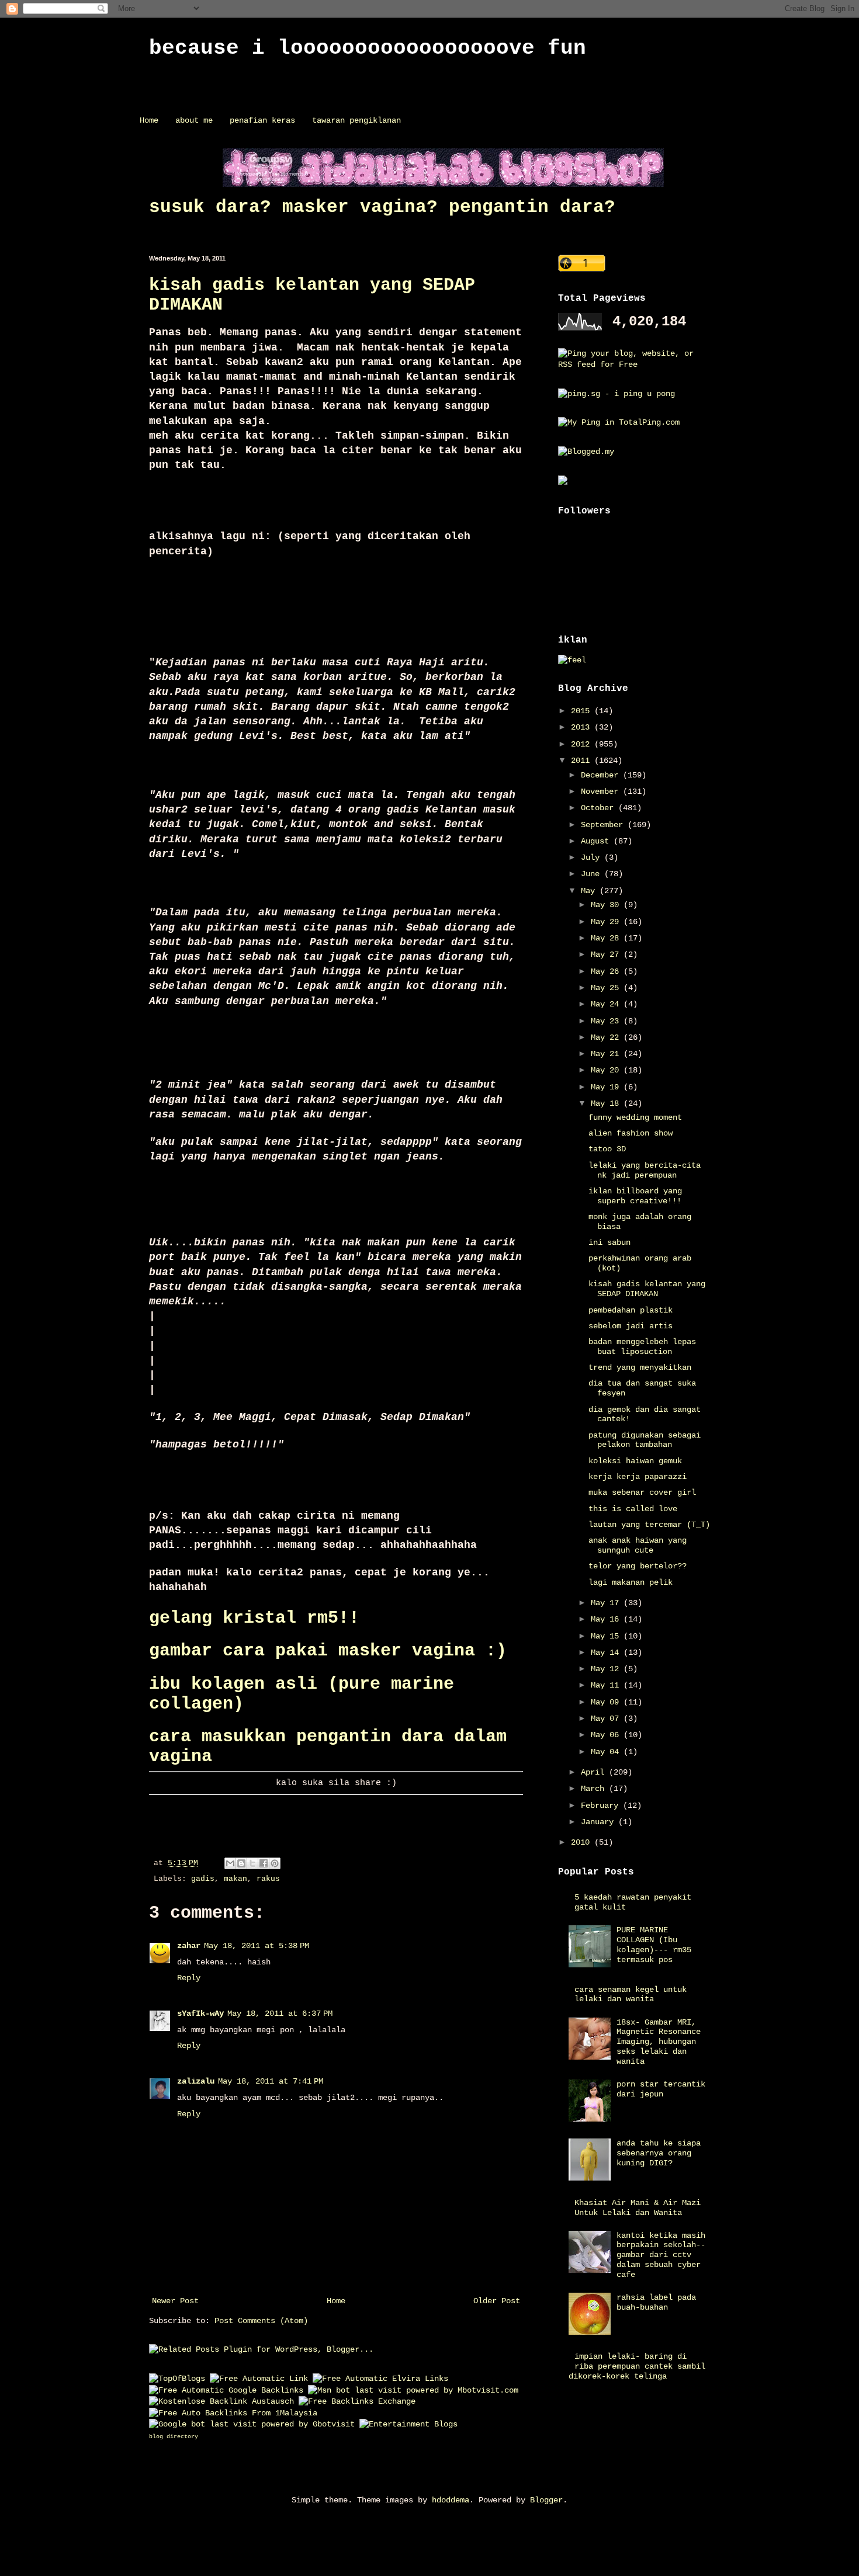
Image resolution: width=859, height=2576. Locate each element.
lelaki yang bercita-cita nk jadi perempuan (645, 1170)
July (593, 857)
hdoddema (451, 2500)
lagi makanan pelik (631, 1582)
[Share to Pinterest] (275, 1863)
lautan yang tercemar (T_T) (649, 1525)
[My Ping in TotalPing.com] (619, 422)
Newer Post (175, 2301)
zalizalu (196, 2081)
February (602, 1806)
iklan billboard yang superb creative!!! (635, 1196)
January (600, 1822)
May (590, 891)
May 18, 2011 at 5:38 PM (257, 1946)
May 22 (607, 1037)
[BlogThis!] (241, 1863)
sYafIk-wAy (200, 2013)
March (595, 1789)
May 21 (607, 1054)
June (593, 874)
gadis (203, 1879)
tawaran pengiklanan (356, 120)
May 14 (607, 1652)
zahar (189, 1946)
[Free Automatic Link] (259, 2379)
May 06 (607, 1735)
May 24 (607, 1004)
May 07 (607, 1719)
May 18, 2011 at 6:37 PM (280, 2013)
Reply (189, 1978)
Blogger (546, 2500)
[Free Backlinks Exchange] (357, 2401)
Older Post (497, 2301)
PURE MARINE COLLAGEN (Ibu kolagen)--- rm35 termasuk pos (654, 1945)
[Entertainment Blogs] (408, 2424)
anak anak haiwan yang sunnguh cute (638, 1545)
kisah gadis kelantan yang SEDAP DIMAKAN (647, 1289)
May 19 (607, 1087)
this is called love (633, 1509)
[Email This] (230, 1863)
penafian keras (262, 120)
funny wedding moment (635, 1117)
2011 (583, 761)
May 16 (607, 1619)
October (600, 808)
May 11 (607, 1685)
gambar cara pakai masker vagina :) (328, 1651)
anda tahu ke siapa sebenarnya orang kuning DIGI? (659, 2153)
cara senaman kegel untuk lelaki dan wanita (631, 1995)
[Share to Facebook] (264, 1863)
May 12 (607, 1669)
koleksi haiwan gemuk (635, 1461)
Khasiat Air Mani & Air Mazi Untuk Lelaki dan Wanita (638, 2208)
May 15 (607, 1636)
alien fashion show (631, 1133)
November (602, 791)
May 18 (607, 1103)
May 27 (607, 954)
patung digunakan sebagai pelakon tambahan (645, 1440)
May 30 (607, 905)
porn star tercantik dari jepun (661, 2089)
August (597, 841)
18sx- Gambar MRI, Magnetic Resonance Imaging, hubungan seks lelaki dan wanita (659, 2042)
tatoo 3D (607, 1149)
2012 (583, 744)
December (602, 775)
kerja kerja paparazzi (638, 1477)
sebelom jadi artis (631, 1326)
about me (194, 120)
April (595, 1772)
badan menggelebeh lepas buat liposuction (642, 1347)
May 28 (607, 938)
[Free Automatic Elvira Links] (380, 2379)
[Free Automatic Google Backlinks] (226, 2390)
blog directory (174, 2437)
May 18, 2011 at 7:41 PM (271, 2081)
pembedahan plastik (631, 1310)
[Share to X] (252, 1863)
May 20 (607, 1070)
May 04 (607, 1752)
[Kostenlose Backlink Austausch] (221, 2401)
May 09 (607, 1702)
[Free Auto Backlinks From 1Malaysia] (233, 2413)
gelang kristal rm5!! (254, 1618)
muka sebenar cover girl (642, 1492)
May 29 (607, 922)
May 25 (607, 988)
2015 (583, 711)
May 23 (607, 1021)
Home (149, 120)
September (604, 825)
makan (235, 1879)
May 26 (607, 971)
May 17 (607, 1603)
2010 (583, 1842)
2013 (583, 727)
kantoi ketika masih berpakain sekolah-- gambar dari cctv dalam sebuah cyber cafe (661, 2255)
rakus (268, 1879)
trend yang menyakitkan (640, 1367)
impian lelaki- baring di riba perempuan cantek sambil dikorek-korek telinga (637, 2366)
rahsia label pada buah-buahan (656, 2302)
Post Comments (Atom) (261, 2321)
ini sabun (609, 1242)
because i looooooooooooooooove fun (368, 48)
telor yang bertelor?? (638, 1566)
